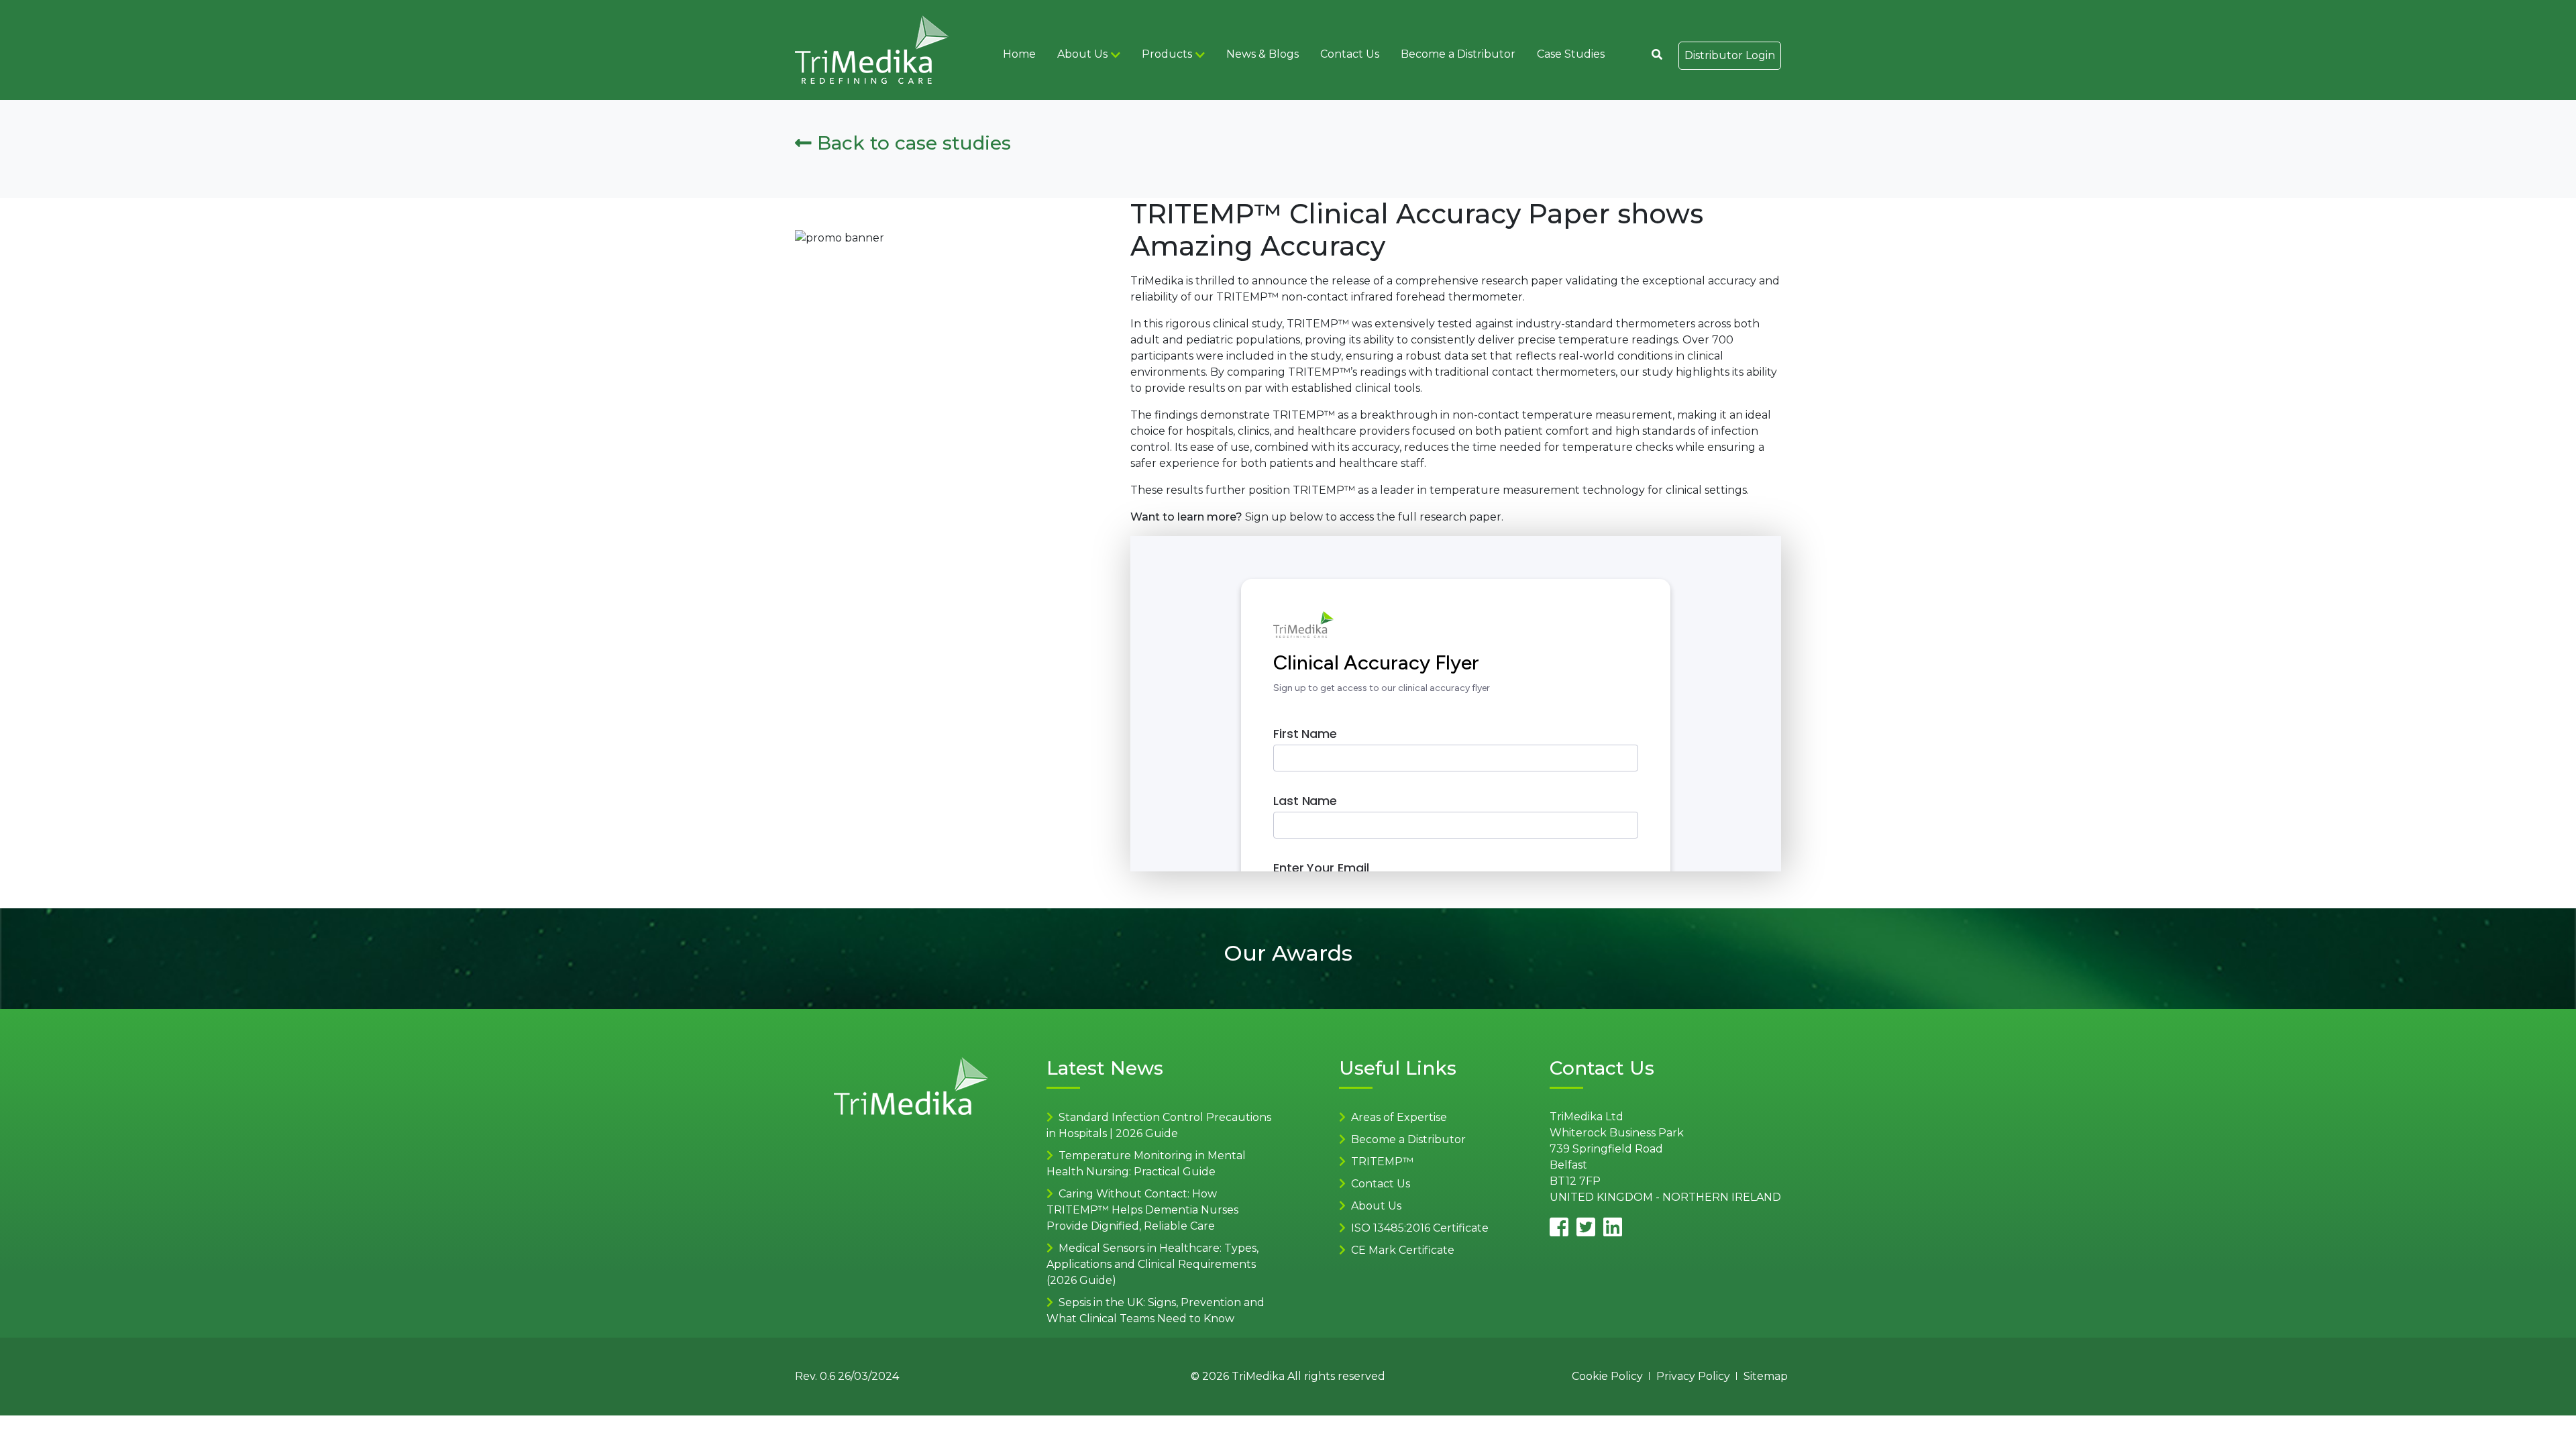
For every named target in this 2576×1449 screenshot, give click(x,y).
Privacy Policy (1693, 1376)
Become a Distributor (1458, 54)
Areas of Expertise (1399, 1117)
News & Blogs (1263, 54)
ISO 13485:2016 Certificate (1420, 1228)
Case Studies (1571, 54)
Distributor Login (1730, 55)
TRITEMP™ (1382, 1162)
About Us (1082, 54)
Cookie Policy (1607, 1376)
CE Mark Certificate (1403, 1250)
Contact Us (1350, 54)
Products (1167, 54)
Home (1019, 54)
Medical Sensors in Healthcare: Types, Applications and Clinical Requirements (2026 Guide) (1152, 1264)
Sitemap (1766, 1376)
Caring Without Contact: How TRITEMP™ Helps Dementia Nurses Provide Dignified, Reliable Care (1142, 1210)
